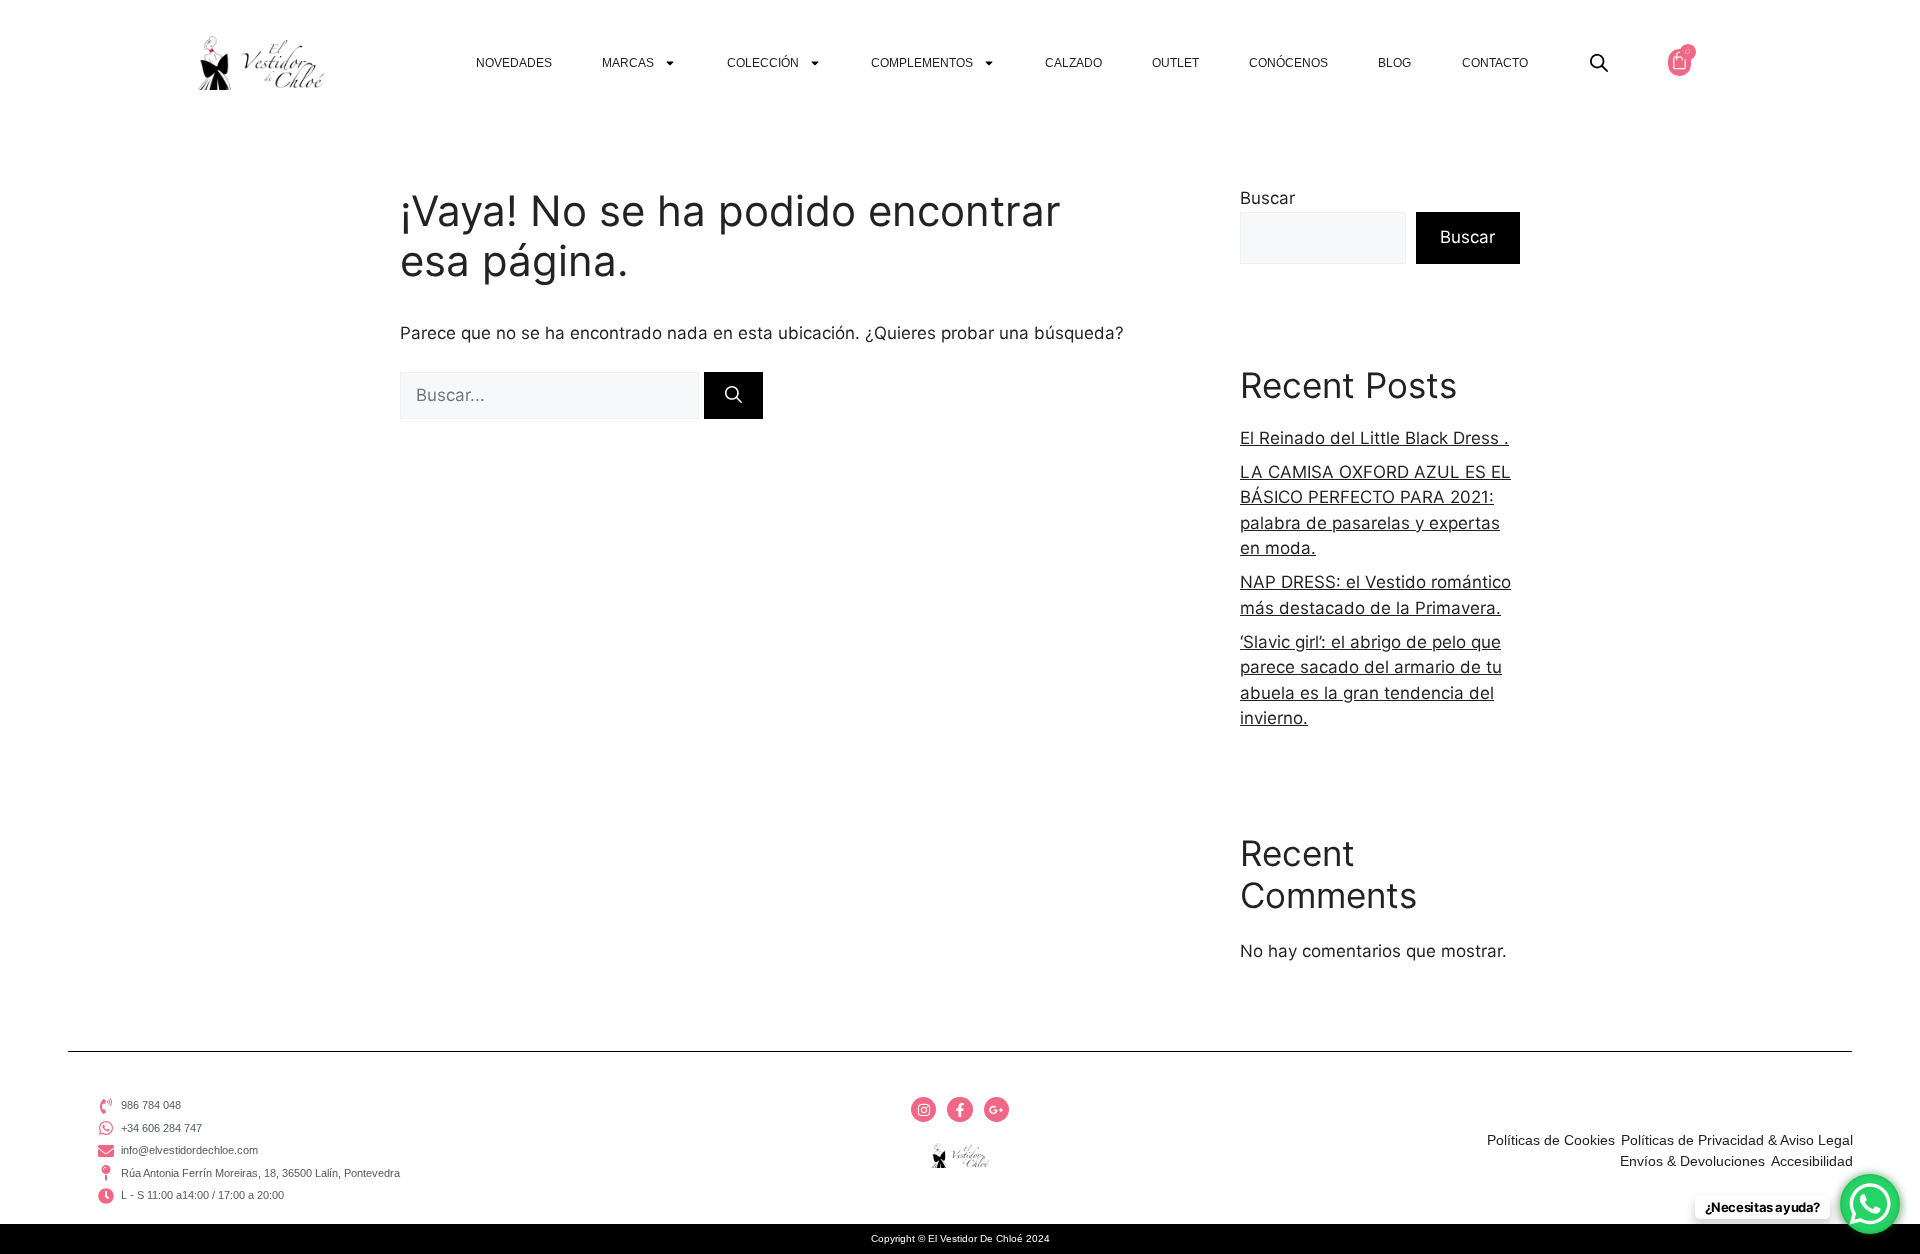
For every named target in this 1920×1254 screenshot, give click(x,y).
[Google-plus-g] (996, 1109)
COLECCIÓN (763, 63)
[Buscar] (733, 396)
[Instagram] (923, 1109)
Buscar (1267, 198)
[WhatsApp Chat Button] (1870, 1204)
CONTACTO (1495, 63)
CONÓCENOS (1288, 63)
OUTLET (1175, 63)
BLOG (1394, 63)
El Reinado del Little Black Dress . (1374, 438)
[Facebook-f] (959, 1109)
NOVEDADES (514, 63)
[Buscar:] (552, 395)
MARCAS (628, 63)
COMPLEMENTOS (922, 63)
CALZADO (1073, 63)
